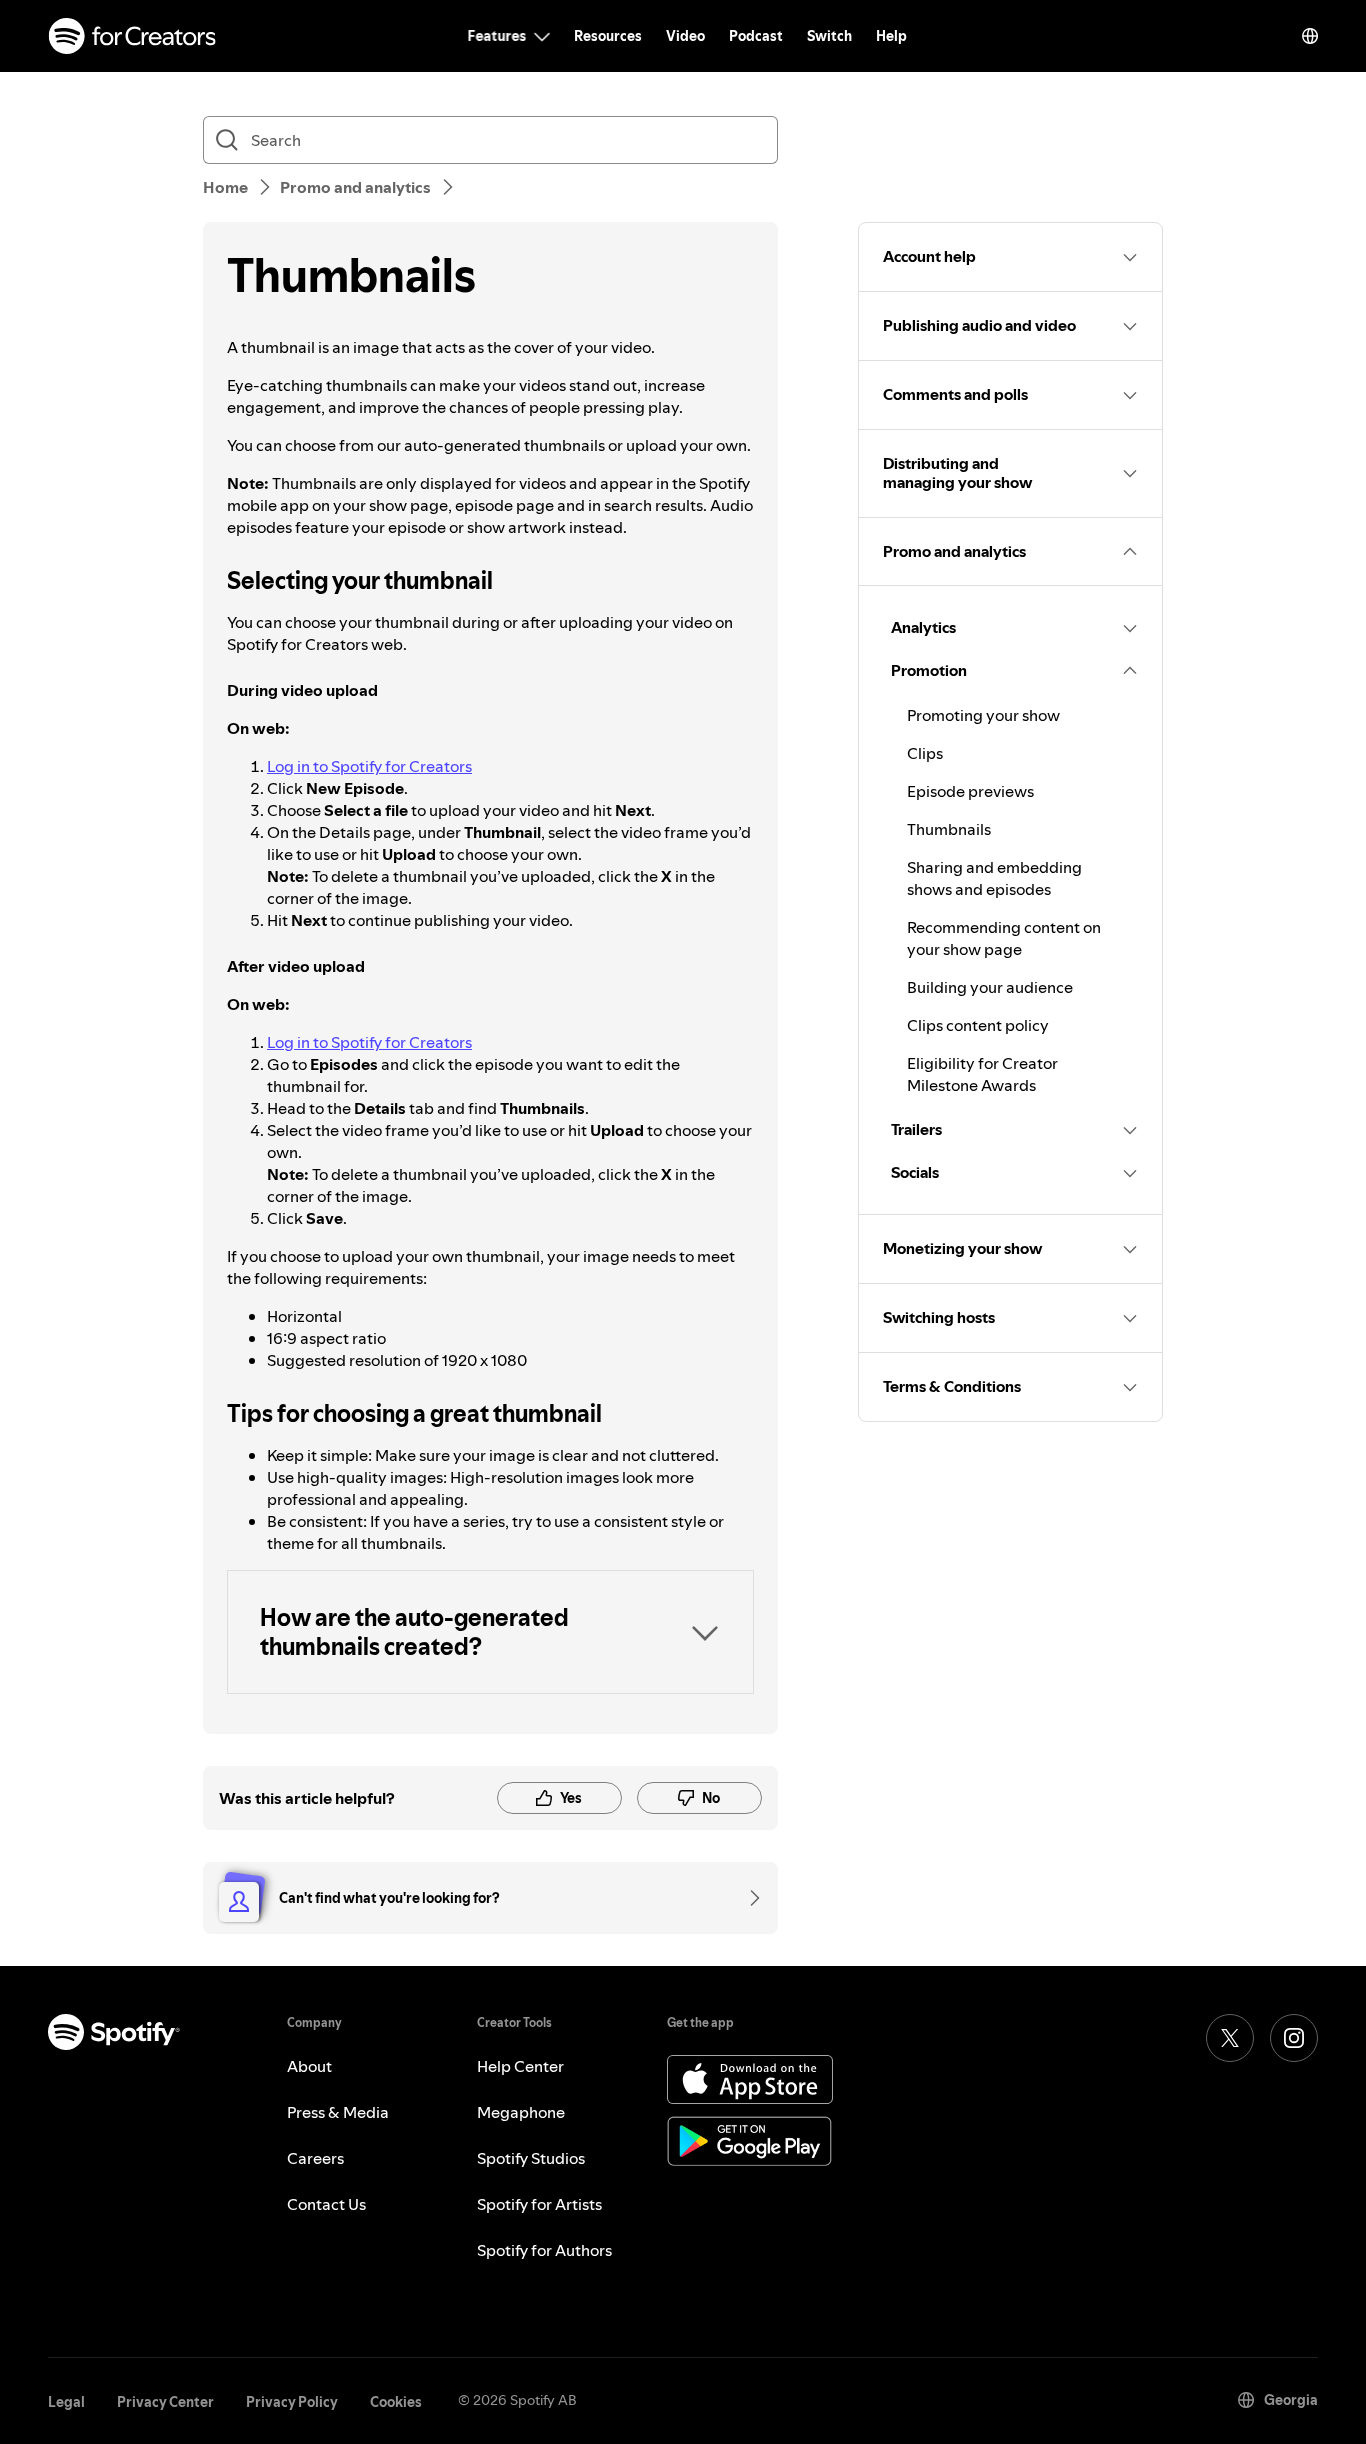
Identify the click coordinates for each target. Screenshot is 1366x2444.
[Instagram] (1294, 2038)
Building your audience (990, 987)
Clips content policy (978, 1025)
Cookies (396, 2402)
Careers (315, 2158)
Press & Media (338, 2112)
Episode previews (970, 791)
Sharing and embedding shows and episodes (994, 878)
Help (891, 36)
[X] (1230, 2038)
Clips (925, 753)
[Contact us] (748, 1898)
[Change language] (1310, 36)
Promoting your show (983, 715)
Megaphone (521, 2112)
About (309, 2066)
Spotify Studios (531, 2158)
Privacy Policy (292, 2402)
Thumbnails (949, 829)
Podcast (756, 36)
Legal (66, 2402)
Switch (829, 36)
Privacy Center (165, 2402)
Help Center (520, 2066)
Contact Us (326, 2204)
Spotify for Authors (544, 2250)
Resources (608, 36)
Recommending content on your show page (1004, 938)
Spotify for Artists (539, 2204)
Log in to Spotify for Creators (369, 766)
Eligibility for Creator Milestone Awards (982, 1074)
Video (685, 36)
